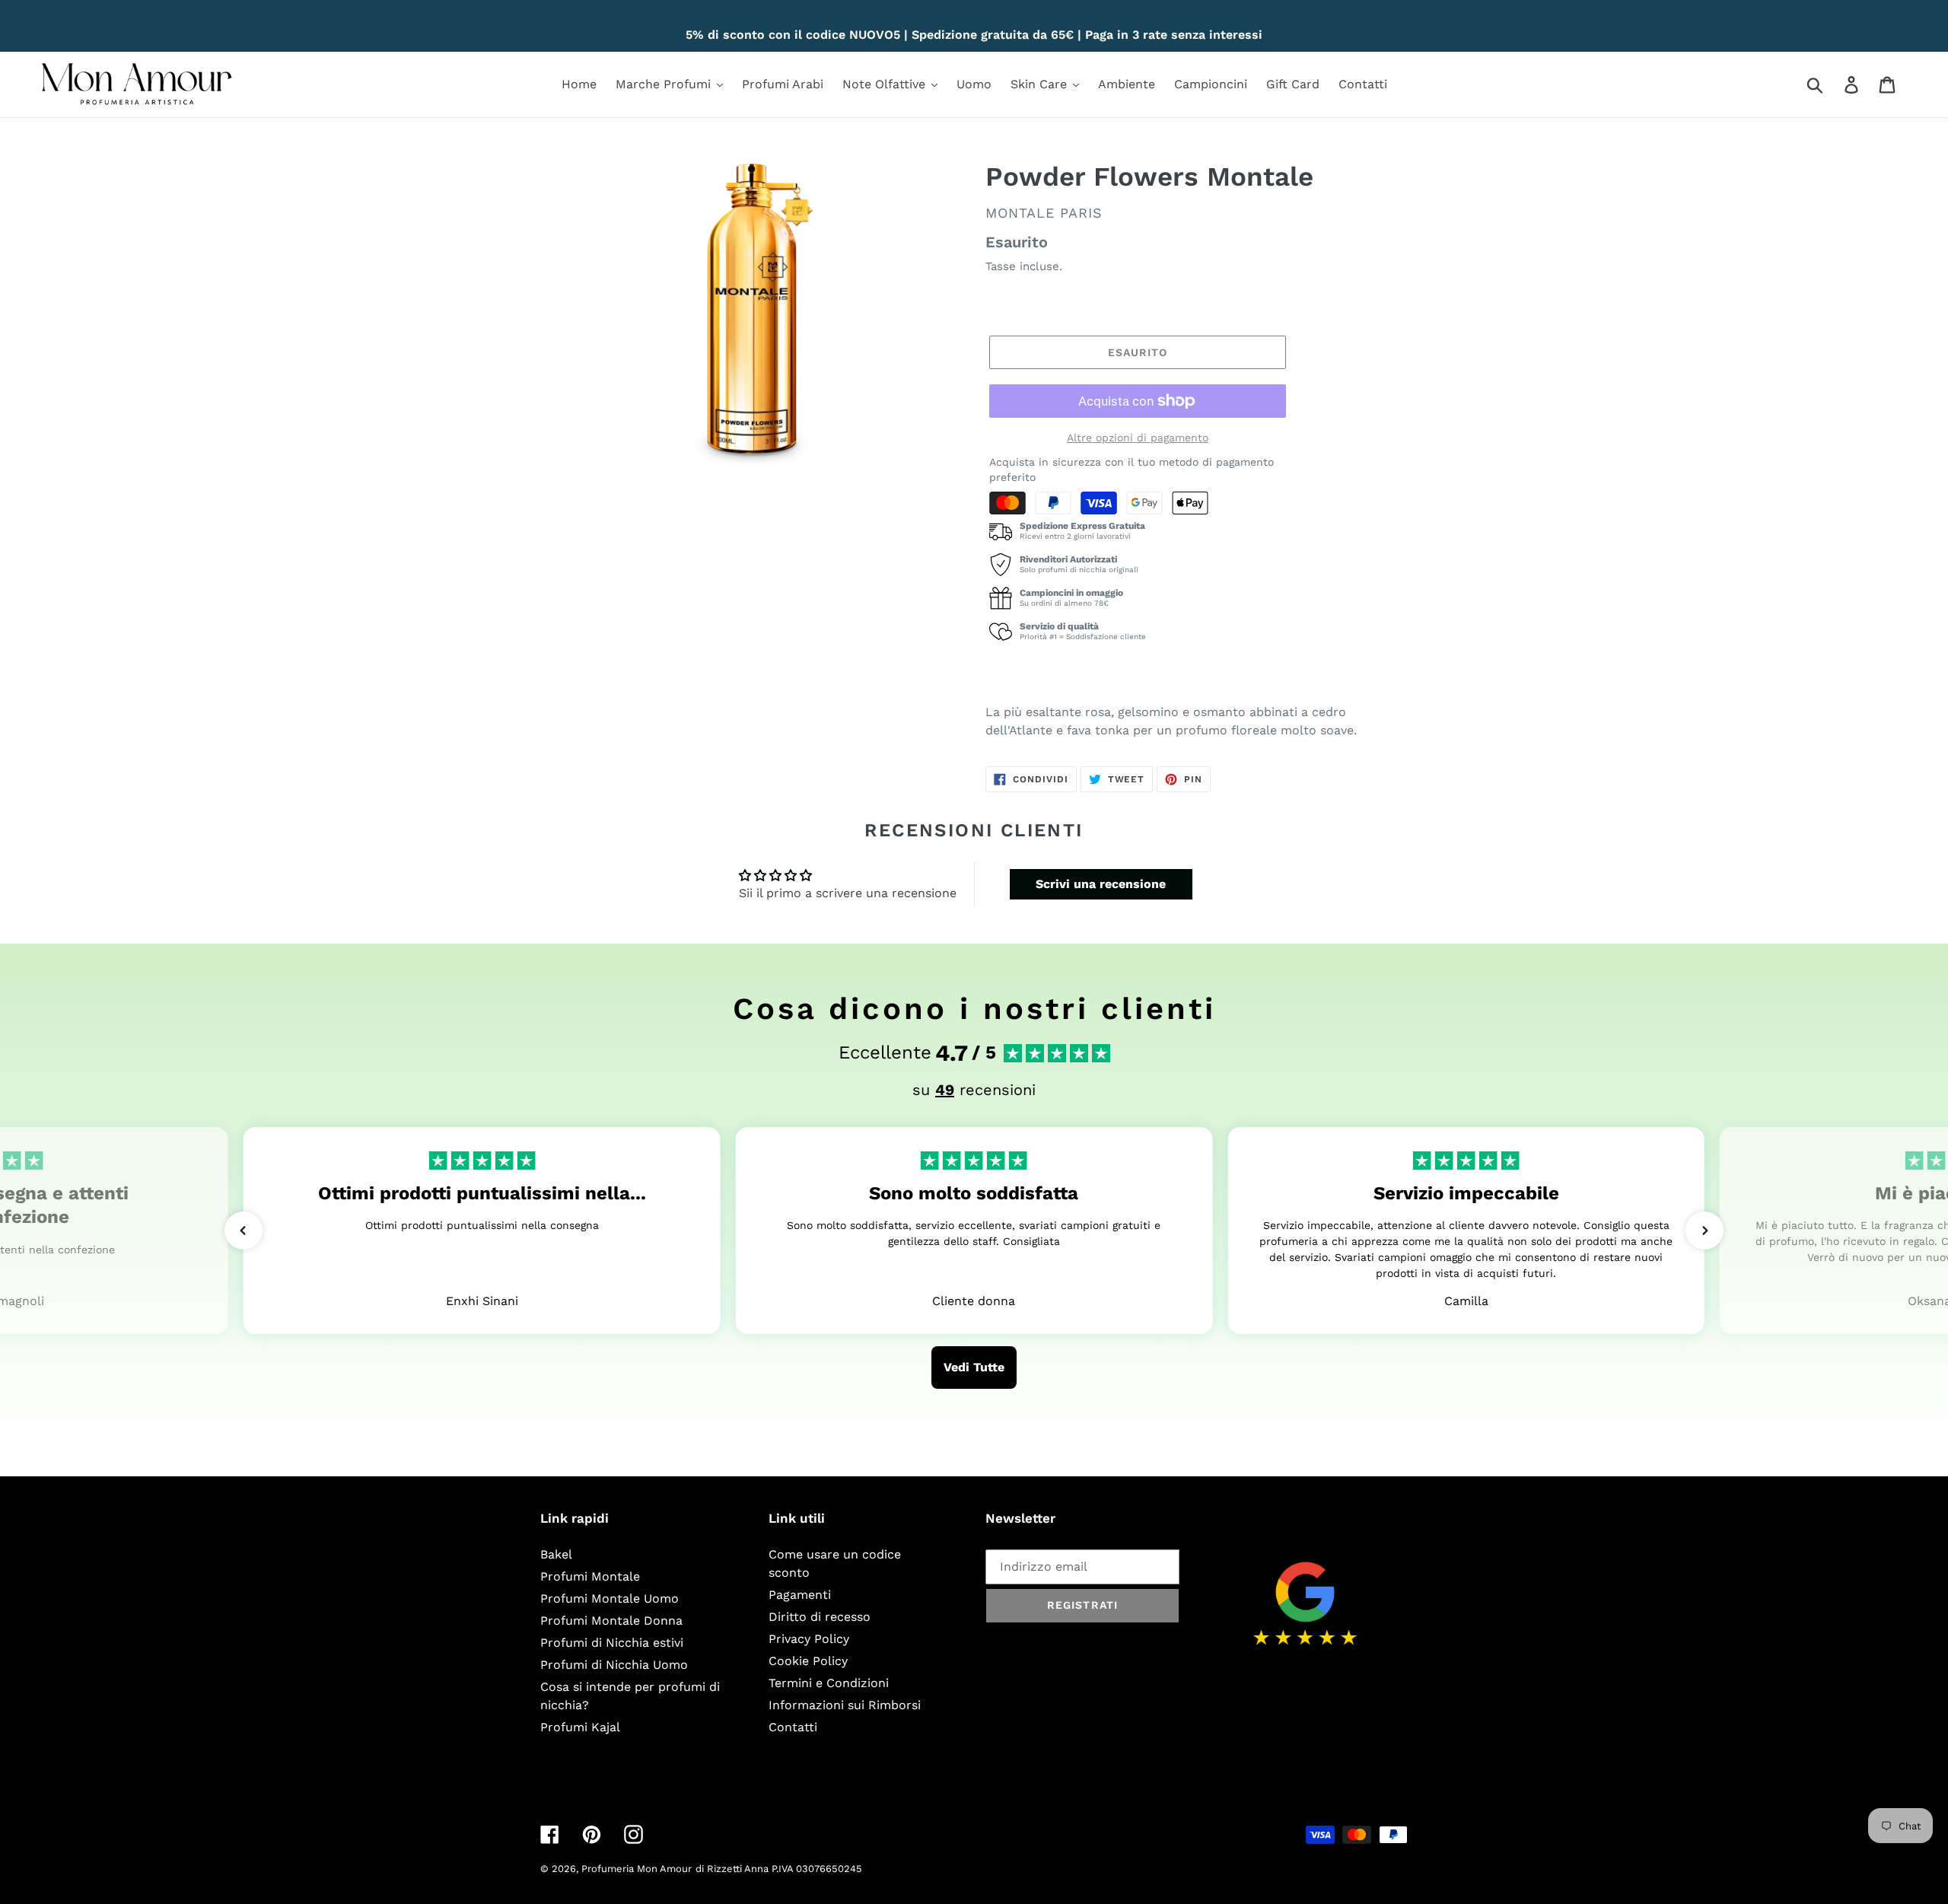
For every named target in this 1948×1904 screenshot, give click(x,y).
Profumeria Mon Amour (637, 1869)
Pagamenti (800, 1595)
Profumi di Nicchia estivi (612, 1643)
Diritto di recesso (820, 1617)
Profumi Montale (590, 1576)
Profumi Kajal (580, 1727)
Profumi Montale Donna (611, 1621)
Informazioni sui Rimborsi (845, 1705)
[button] (243, 1231)
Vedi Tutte (974, 1367)
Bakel (556, 1554)
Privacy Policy (809, 1639)
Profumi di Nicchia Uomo (614, 1665)
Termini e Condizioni (829, 1683)
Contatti (793, 1727)
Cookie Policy (808, 1661)
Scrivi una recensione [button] (1101, 884)
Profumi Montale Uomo (610, 1598)
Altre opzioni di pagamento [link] (1138, 438)
